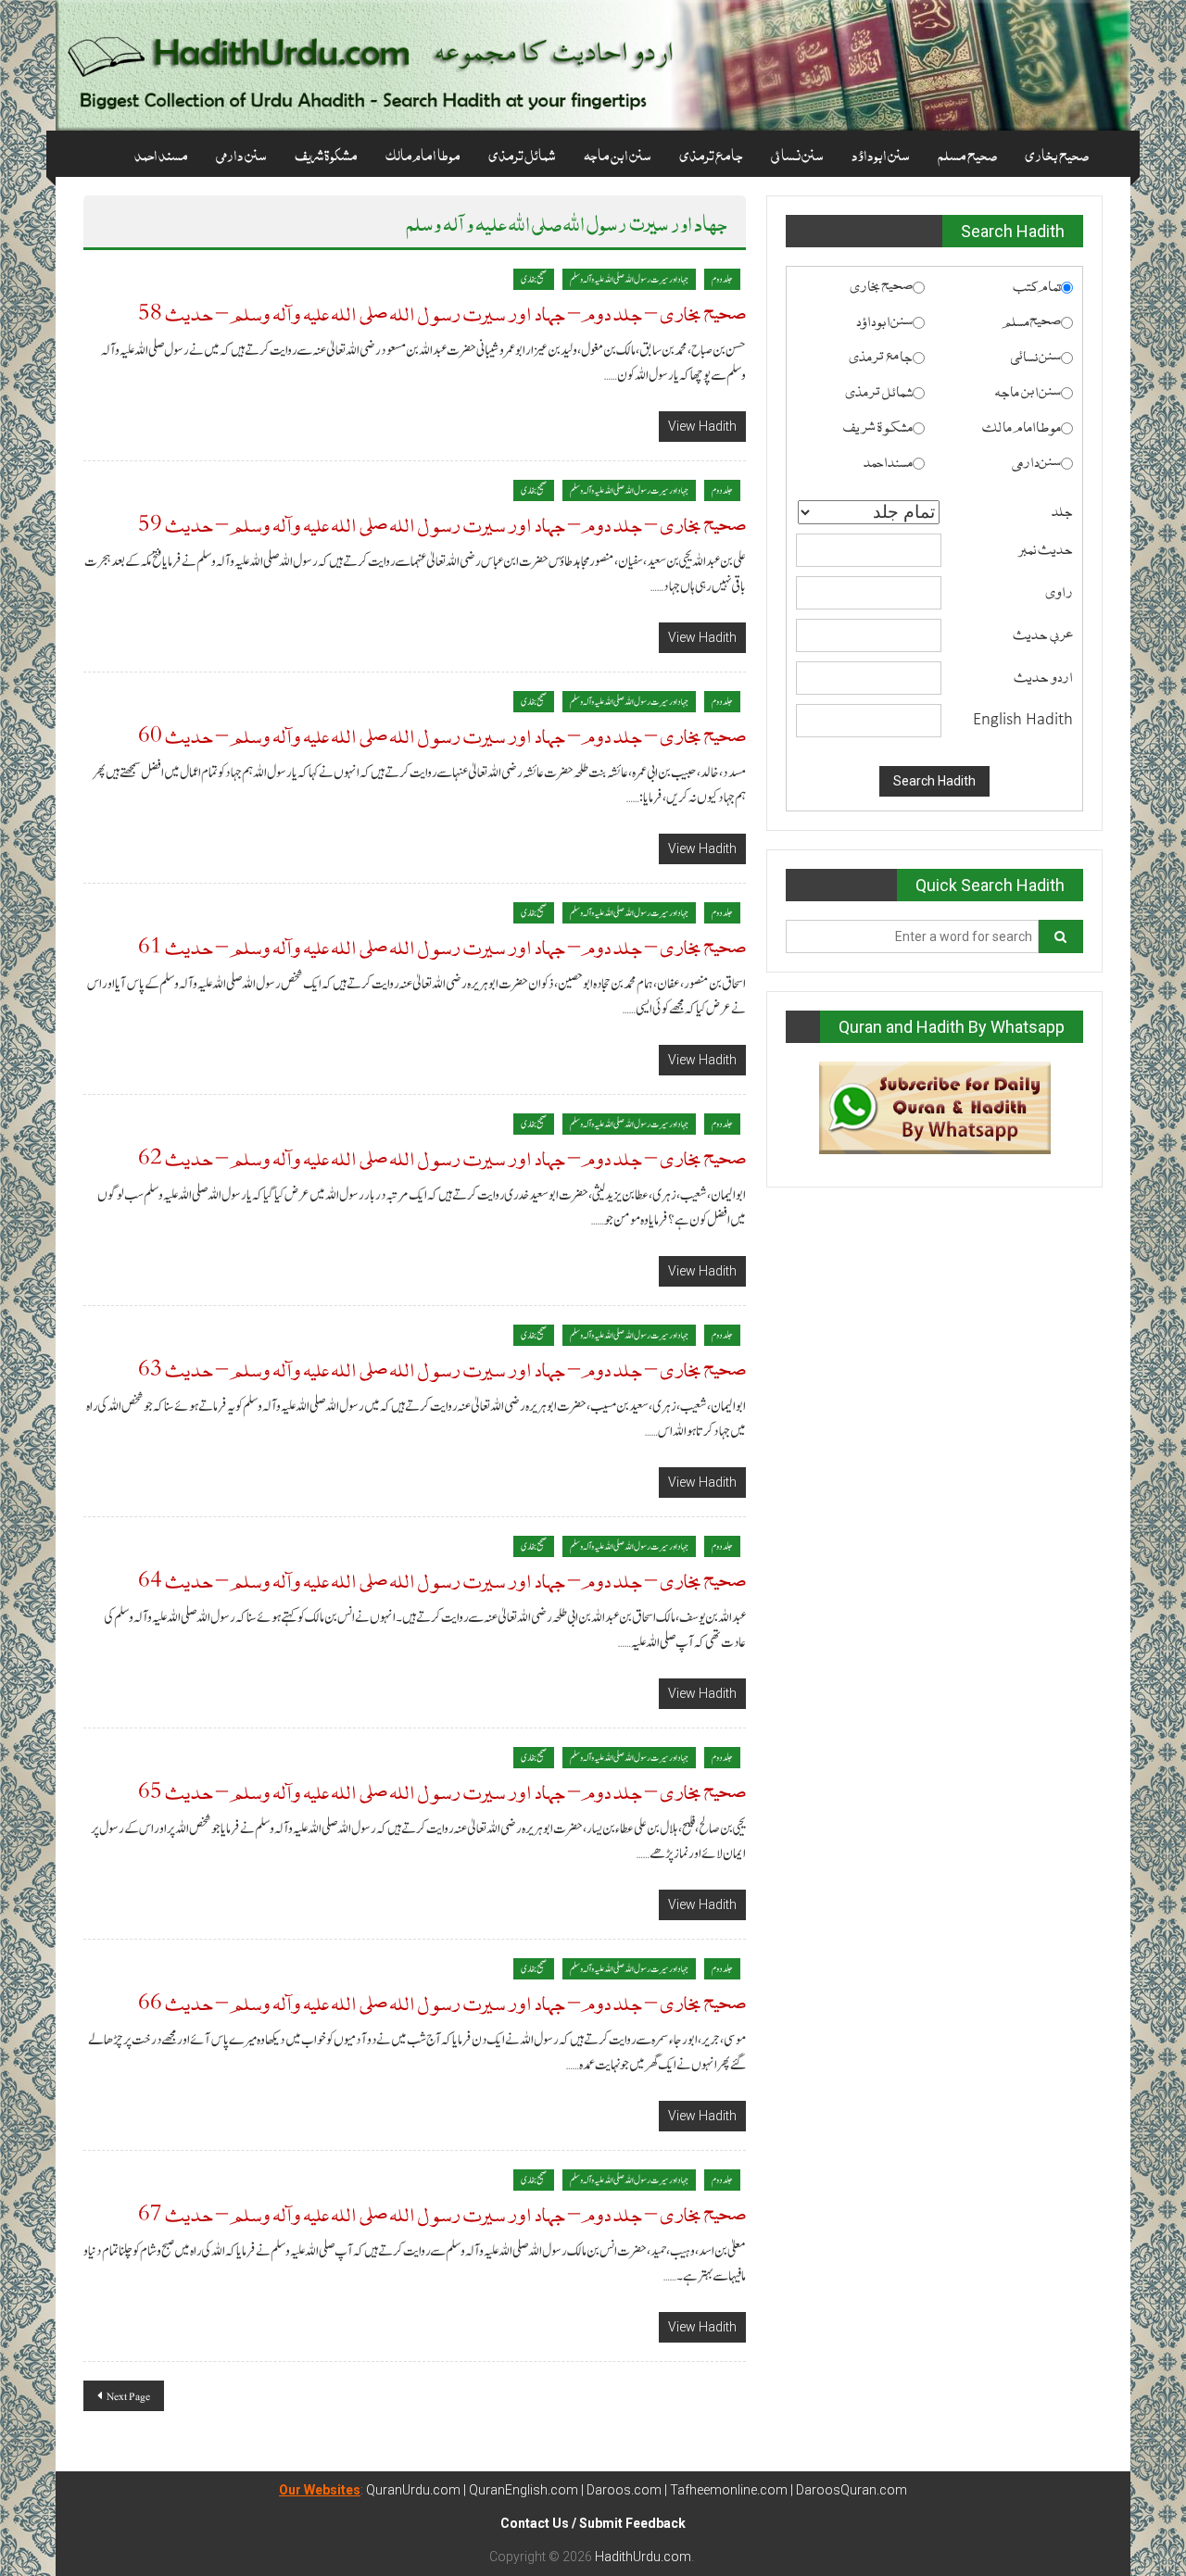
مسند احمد (161, 154)
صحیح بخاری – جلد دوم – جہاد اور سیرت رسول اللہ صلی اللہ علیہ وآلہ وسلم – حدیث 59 (442, 523)
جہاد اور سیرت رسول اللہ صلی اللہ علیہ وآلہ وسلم (629, 279)
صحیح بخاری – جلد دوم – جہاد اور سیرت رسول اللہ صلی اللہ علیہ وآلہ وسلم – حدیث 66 (442, 2001)
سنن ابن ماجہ (618, 154)
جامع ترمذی (711, 154)
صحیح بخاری (1057, 154)
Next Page (128, 2396)
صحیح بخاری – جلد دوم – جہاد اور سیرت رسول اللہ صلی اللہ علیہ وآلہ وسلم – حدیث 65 (442, 1790)
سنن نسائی (797, 154)
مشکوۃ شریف (326, 154)
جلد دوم (722, 279)
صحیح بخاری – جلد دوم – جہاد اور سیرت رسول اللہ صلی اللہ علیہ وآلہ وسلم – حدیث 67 (442, 2212)
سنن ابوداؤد (881, 154)
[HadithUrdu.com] (593, 65)
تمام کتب (1037, 284)
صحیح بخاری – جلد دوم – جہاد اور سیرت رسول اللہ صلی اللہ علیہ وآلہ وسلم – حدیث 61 (442, 945)
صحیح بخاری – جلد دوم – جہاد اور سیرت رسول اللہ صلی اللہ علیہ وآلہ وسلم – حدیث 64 (442, 1579)
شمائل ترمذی (522, 154)
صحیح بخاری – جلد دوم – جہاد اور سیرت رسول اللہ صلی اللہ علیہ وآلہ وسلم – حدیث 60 (442, 734)
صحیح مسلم (967, 154)
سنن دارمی (241, 154)
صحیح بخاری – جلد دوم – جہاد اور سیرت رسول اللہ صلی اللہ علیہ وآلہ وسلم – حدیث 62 (442, 1156)
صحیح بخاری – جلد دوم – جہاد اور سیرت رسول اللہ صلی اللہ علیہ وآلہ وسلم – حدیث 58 (442, 312)
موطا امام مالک (423, 154)
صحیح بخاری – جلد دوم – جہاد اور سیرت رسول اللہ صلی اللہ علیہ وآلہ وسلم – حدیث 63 (442, 1368)
